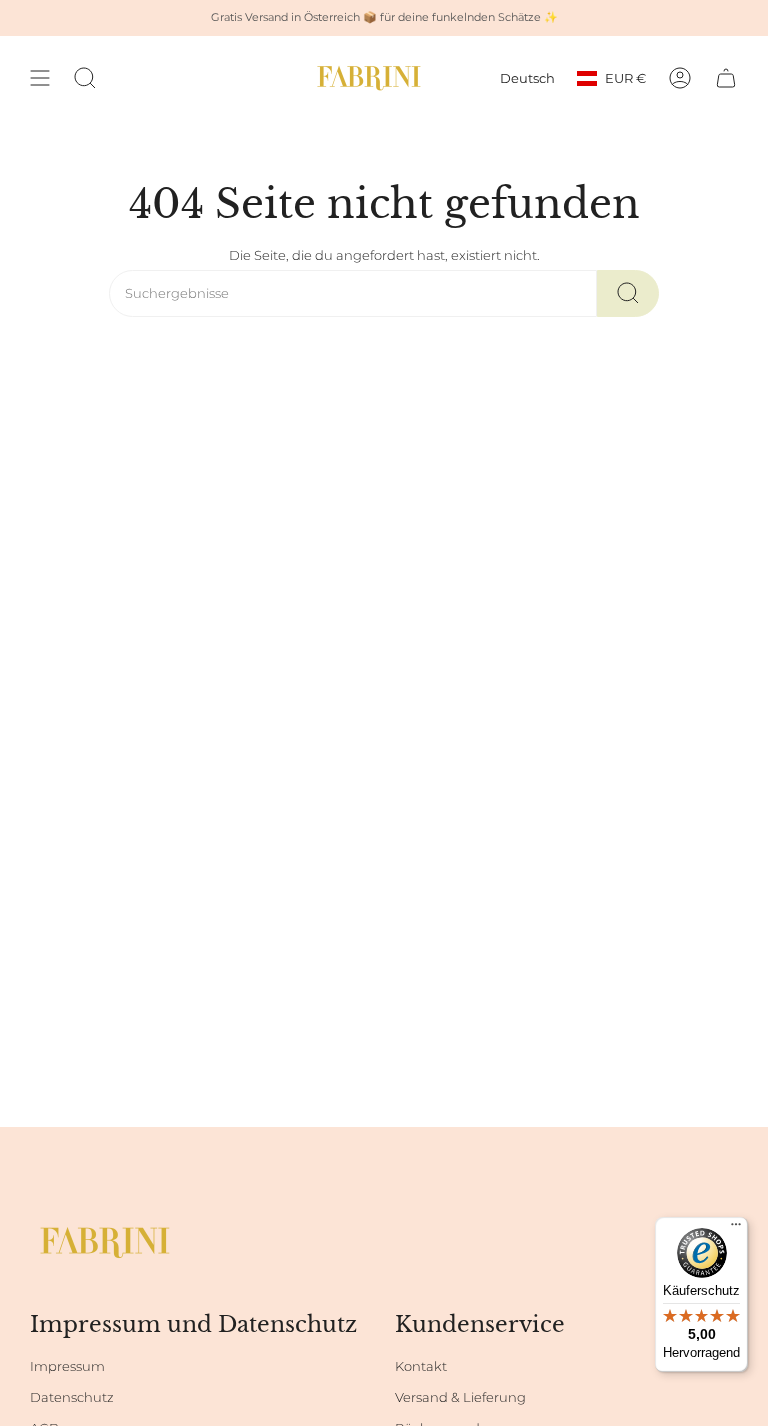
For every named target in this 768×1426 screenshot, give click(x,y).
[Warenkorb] (726, 78)
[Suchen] (628, 293)
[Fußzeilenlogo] (105, 1242)
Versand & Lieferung (460, 1397)
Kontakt (421, 1366)
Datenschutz (72, 1397)
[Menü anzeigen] (40, 78)
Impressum (67, 1366)
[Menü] (736, 1229)
